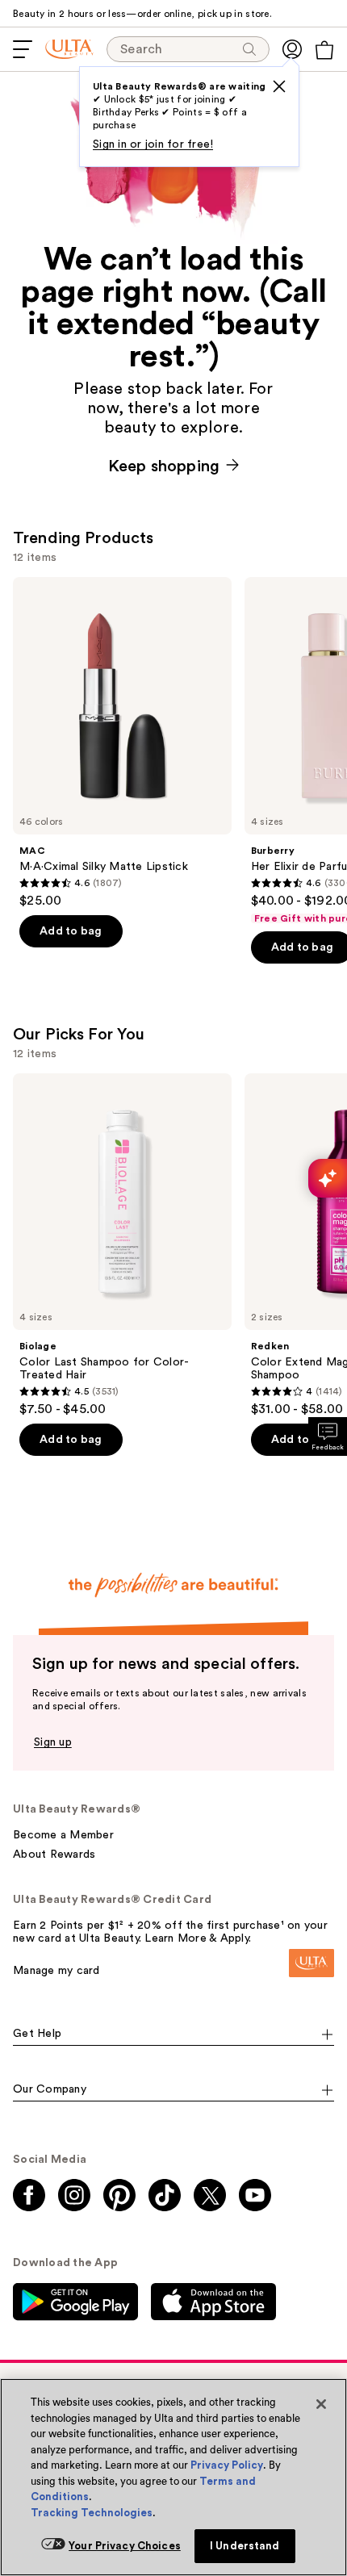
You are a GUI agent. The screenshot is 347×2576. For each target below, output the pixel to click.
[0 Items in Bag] (324, 50)
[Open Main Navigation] (23, 49)
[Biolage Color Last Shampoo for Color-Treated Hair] (122, 1246)
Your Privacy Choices (125, 2546)
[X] (279, 86)
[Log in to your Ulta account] (292, 49)
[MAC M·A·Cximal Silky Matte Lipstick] (122, 743)
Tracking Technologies (92, 2513)
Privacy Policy (227, 2465)
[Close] (321, 2404)
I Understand (245, 2546)
